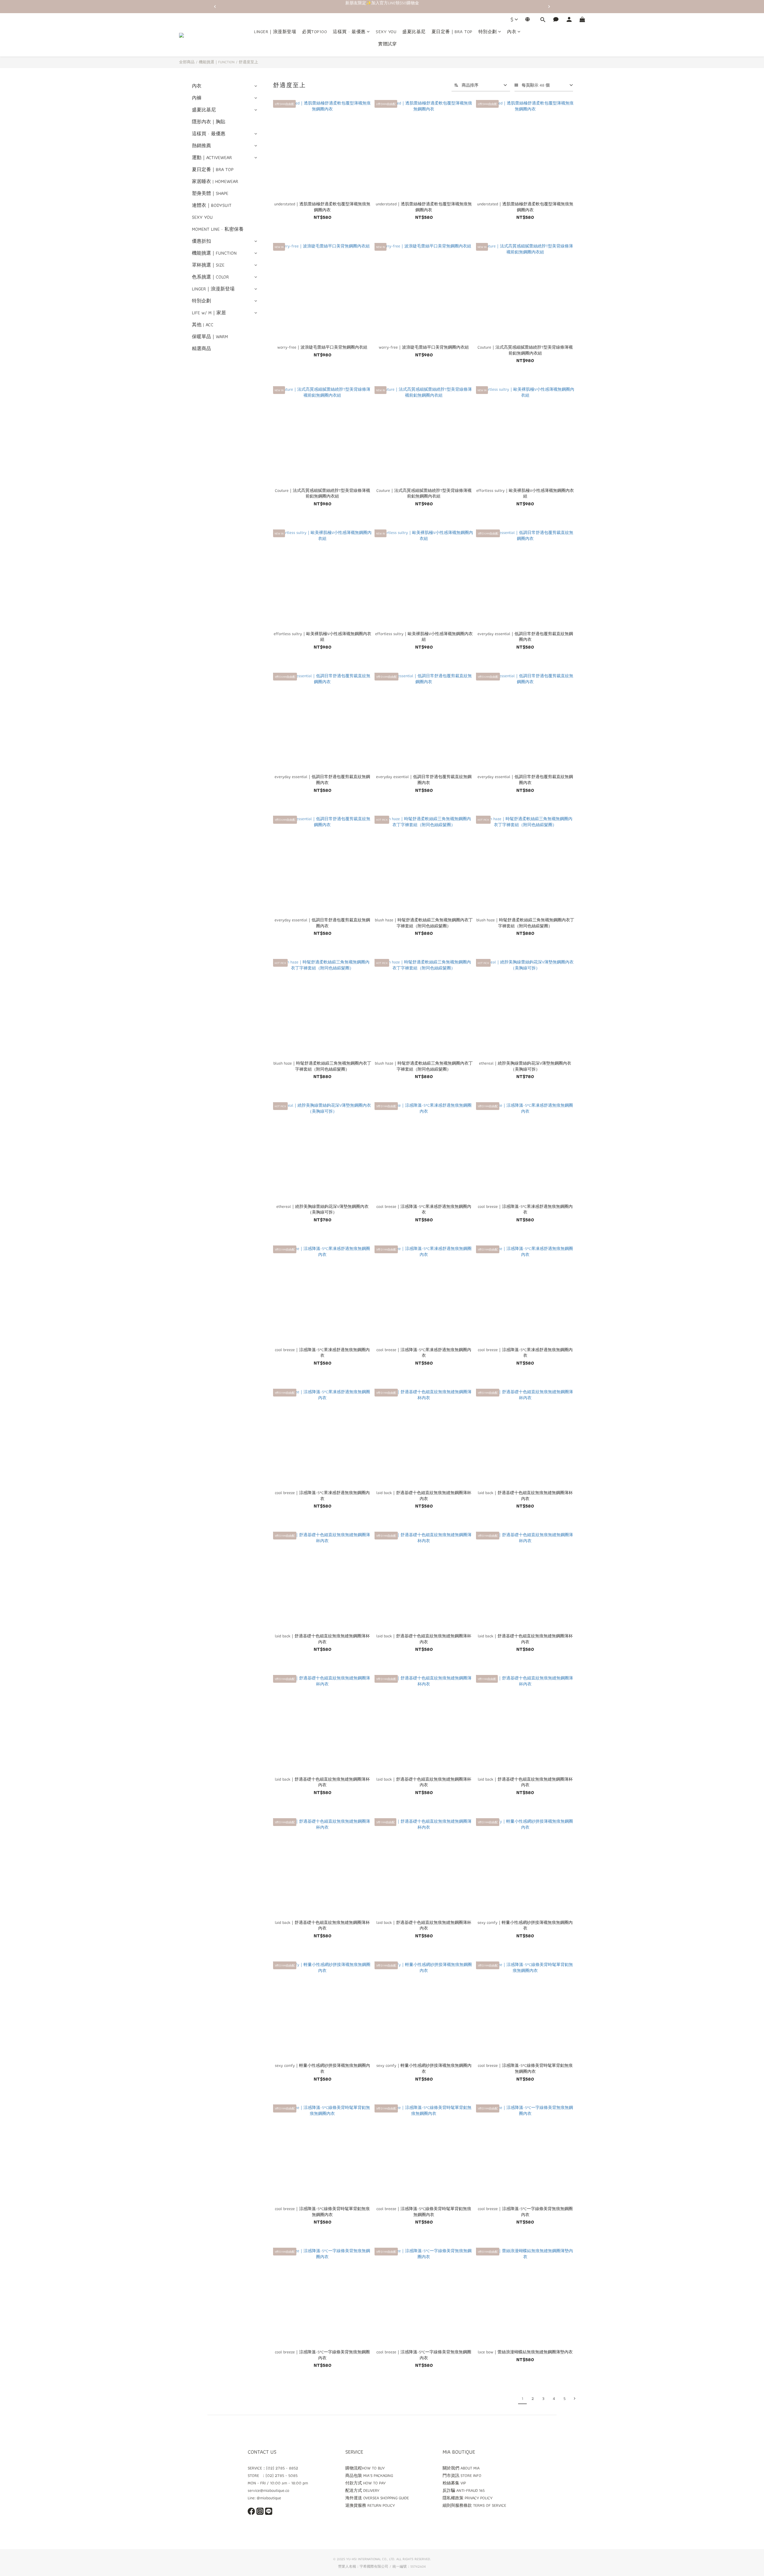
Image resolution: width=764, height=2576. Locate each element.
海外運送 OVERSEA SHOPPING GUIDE (377, 2498)
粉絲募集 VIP (454, 2483)
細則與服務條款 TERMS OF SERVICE (474, 2505)
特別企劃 (488, 32)
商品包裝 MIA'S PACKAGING (369, 2475)
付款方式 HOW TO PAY (365, 2483)
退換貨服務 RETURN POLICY (370, 2505)
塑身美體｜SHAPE (210, 193)
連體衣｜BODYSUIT (212, 205)
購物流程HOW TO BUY (365, 2468)
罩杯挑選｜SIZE (208, 265)
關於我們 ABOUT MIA (461, 2468)
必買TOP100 (314, 32)
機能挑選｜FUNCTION (217, 62)
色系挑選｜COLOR (210, 277)
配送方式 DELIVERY (362, 2490)
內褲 (197, 98)
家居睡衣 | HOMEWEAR (215, 181)
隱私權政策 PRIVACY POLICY (468, 2498)
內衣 (512, 32)
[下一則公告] (549, 7)
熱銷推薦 (201, 145)
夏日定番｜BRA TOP (452, 32)
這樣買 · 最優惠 (349, 32)
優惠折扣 (201, 241)
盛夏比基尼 (414, 32)
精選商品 (201, 348)
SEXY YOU (386, 32)
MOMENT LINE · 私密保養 (218, 229)
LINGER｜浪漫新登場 (275, 32)
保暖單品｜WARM (210, 337)
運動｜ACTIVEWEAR (212, 157)
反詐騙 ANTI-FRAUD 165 (464, 2490)
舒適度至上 (248, 62)
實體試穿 (387, 44)
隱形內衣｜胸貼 (209, 122)
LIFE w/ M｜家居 (209, 313)
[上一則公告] (215, 7)
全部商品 (187, 62)
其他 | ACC (203, 325)
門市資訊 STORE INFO (462, 2475)
